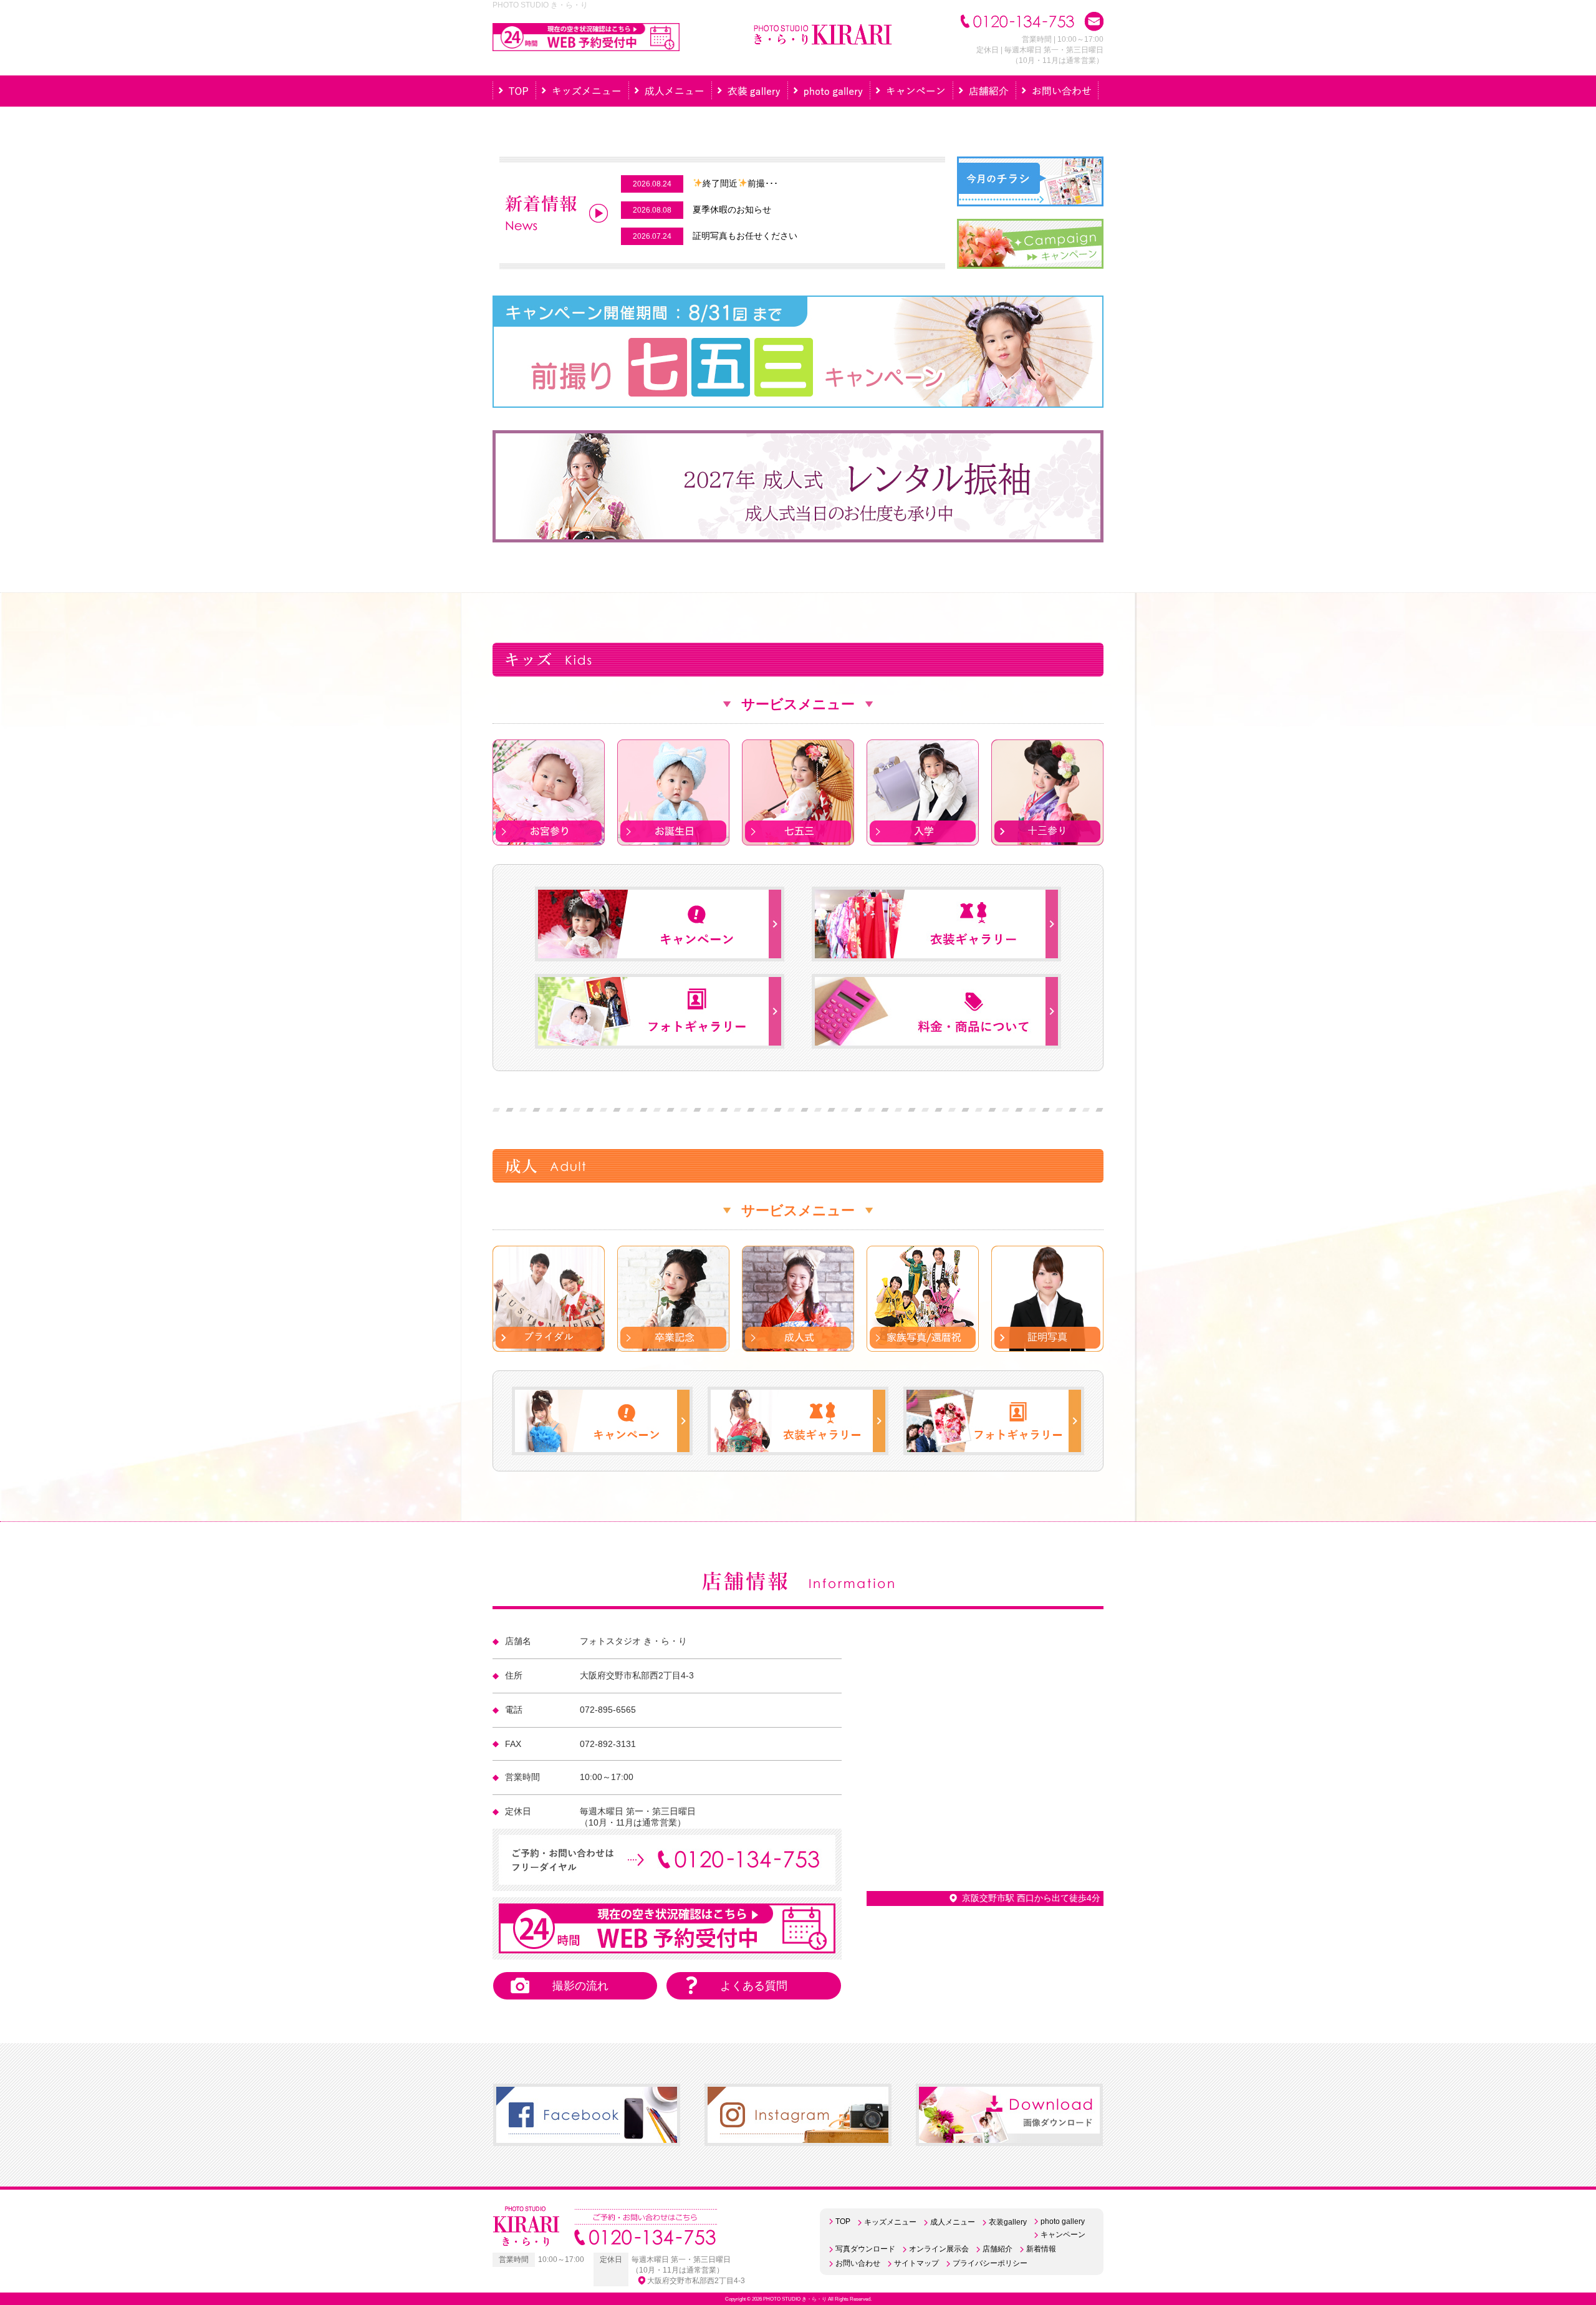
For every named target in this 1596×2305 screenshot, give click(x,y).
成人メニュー (953, 2222)
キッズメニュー (890, 2222)
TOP (843, 2221)
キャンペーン (1063, 2235)
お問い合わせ (858, 2263)
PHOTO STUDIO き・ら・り (795, 2299)
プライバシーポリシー (990, 2263)
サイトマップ (916, 2263)
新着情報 (1041, 2249)
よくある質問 (754, 1986)
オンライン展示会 (939, 2249)
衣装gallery (1008, 2222)
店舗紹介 (997, 2249)
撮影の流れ (580, 1986)
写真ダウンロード (865, 2249)
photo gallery (1063, 2221)
